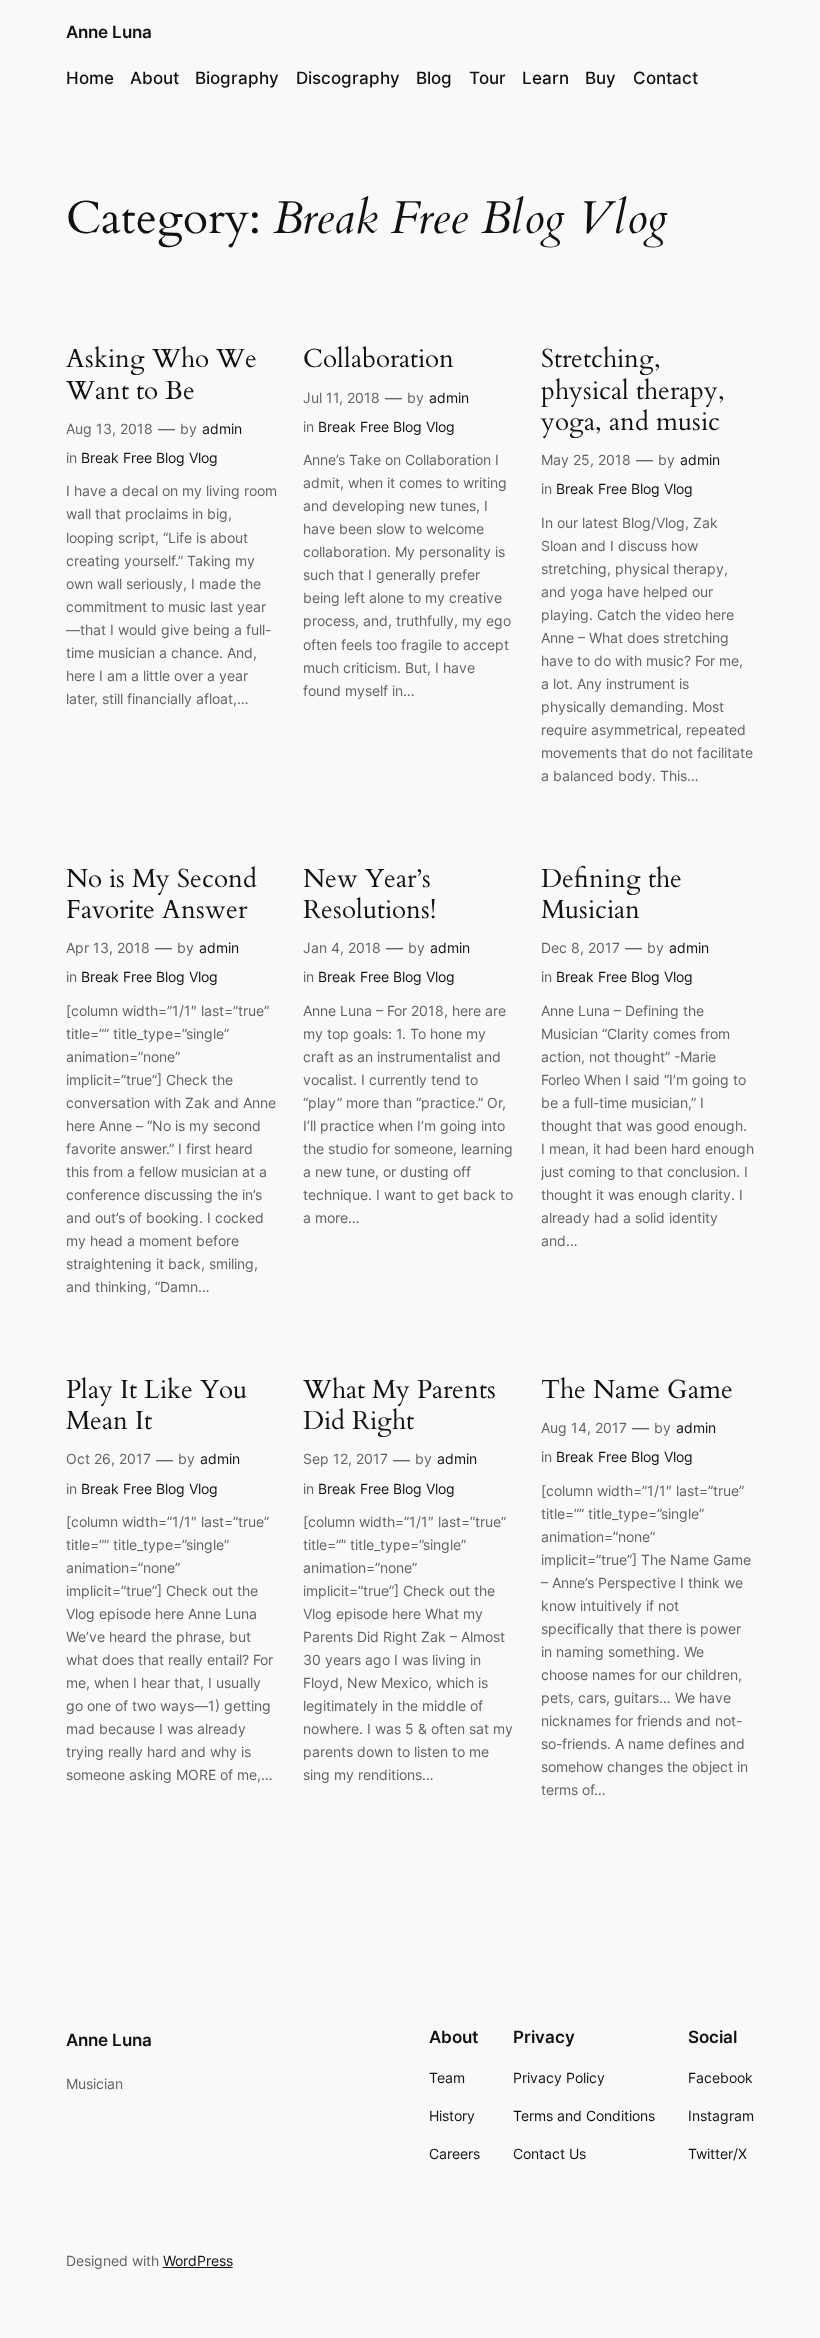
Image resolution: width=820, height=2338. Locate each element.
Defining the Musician (611, 894)
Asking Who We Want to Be (161, 374)
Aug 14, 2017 (584, 1427)
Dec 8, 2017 (580, 947)
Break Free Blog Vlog (149, 457)
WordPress (198, 2260)
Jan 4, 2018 (342, 947)
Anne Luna (109, 32)
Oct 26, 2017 (108, 1458)
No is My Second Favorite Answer (161, 894)
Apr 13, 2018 (108, 947)
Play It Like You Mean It (156, 1405)
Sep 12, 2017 (345, 1458)
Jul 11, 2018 (341, 397)
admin (222, 428)
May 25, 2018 (586, 459)
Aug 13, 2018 (109, 428)
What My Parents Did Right (399, 1405)
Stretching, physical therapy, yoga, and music (633, 390)
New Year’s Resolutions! (369, 894)
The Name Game (637, 1389)
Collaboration (378, 358)
